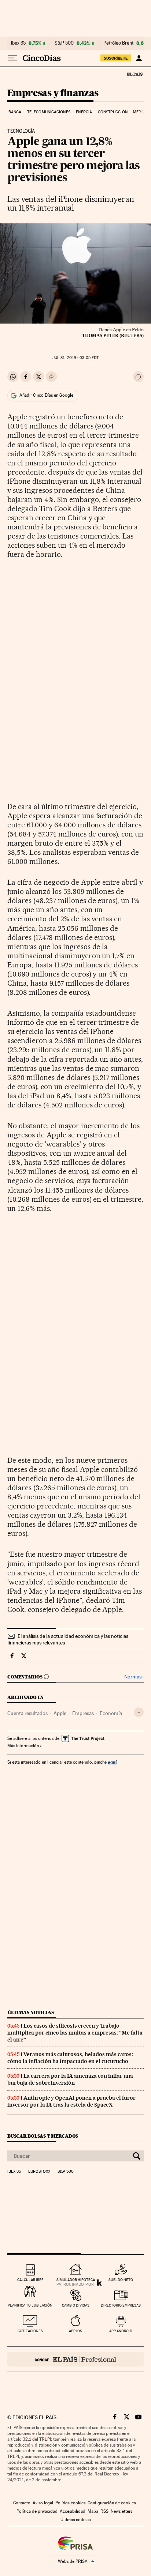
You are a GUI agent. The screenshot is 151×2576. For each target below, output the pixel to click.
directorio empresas (121, 2305)
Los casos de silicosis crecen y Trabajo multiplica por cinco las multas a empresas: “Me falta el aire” (75, 2033)
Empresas (83, 1713)
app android (121, 2331)
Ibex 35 (18, 43)
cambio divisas (76, 2305)
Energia (84, 112)
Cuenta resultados (27, 1713)
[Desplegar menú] (12, 58)
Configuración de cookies (112, 2503)
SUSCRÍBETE (116, 58)
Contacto (22, 2503)
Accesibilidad (73, 2511)
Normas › (134, 1677)
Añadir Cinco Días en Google (46, 395)
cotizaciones (30, 2331)
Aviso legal (43, 2503)
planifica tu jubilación (30, 2305)
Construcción (113, 112)
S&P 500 (64, 43)
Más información (23, 1746)
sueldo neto (121, 2280)
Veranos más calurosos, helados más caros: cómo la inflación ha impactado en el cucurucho (70, 2058)
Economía (111, 1713)
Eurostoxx (39, 2172)
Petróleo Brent (118, 43)
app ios (75, 2331)
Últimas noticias (31, 2012)
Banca (15, 112)
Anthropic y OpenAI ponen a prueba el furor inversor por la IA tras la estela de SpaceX (71, 2101)
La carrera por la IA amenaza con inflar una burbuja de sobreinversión (70, 2079)
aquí (112, 1762)
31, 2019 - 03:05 (75, 358)
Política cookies (70, 2503)
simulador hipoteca (76, 2280)
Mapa (93, 2511)
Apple (60, 1713)
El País (135, 74)
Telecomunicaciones (49, 112)
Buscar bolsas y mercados (43, 2136)
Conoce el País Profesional (75, 2359)
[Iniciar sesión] (139, 58)
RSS (104, 2511)
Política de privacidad (37, 2511)
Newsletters (121, 2511)
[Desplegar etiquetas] (139, 1712)
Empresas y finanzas (53, 93)
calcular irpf (30, 2280)
